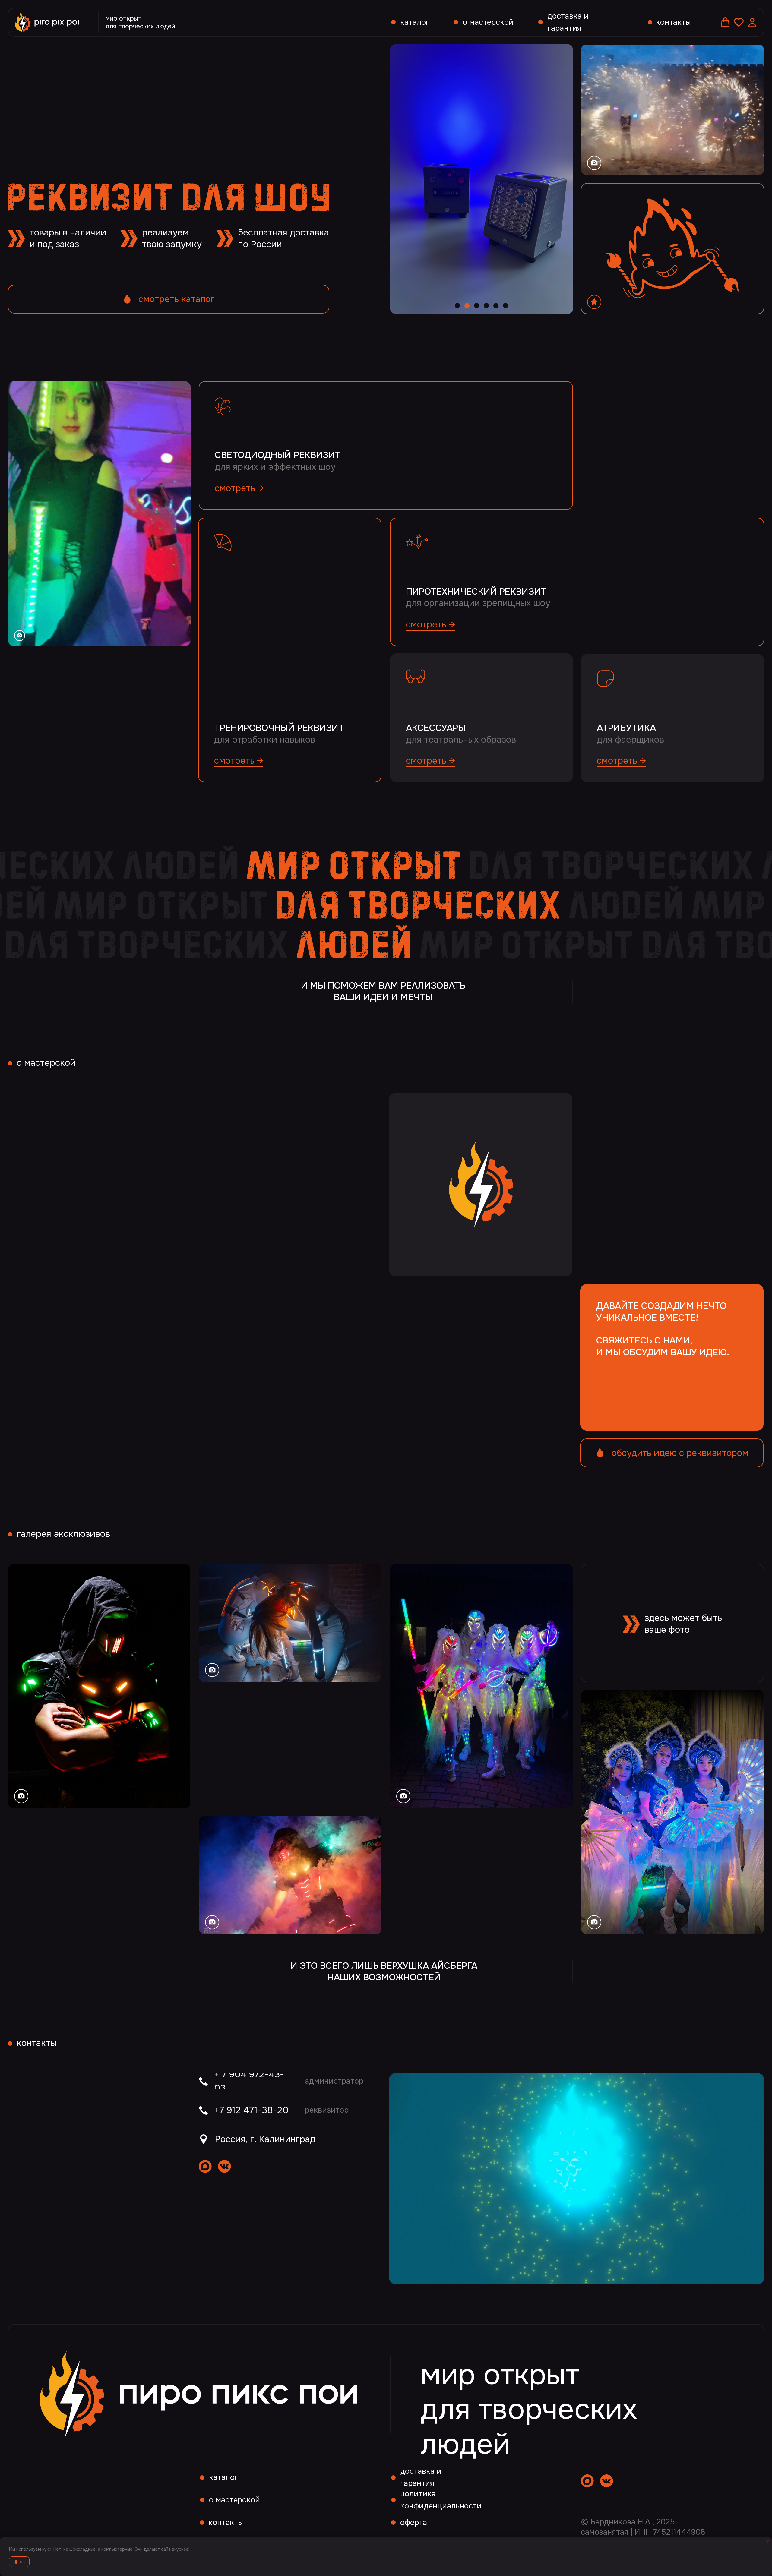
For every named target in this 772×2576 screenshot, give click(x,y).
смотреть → (239, 488)
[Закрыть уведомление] (767, 2542)
